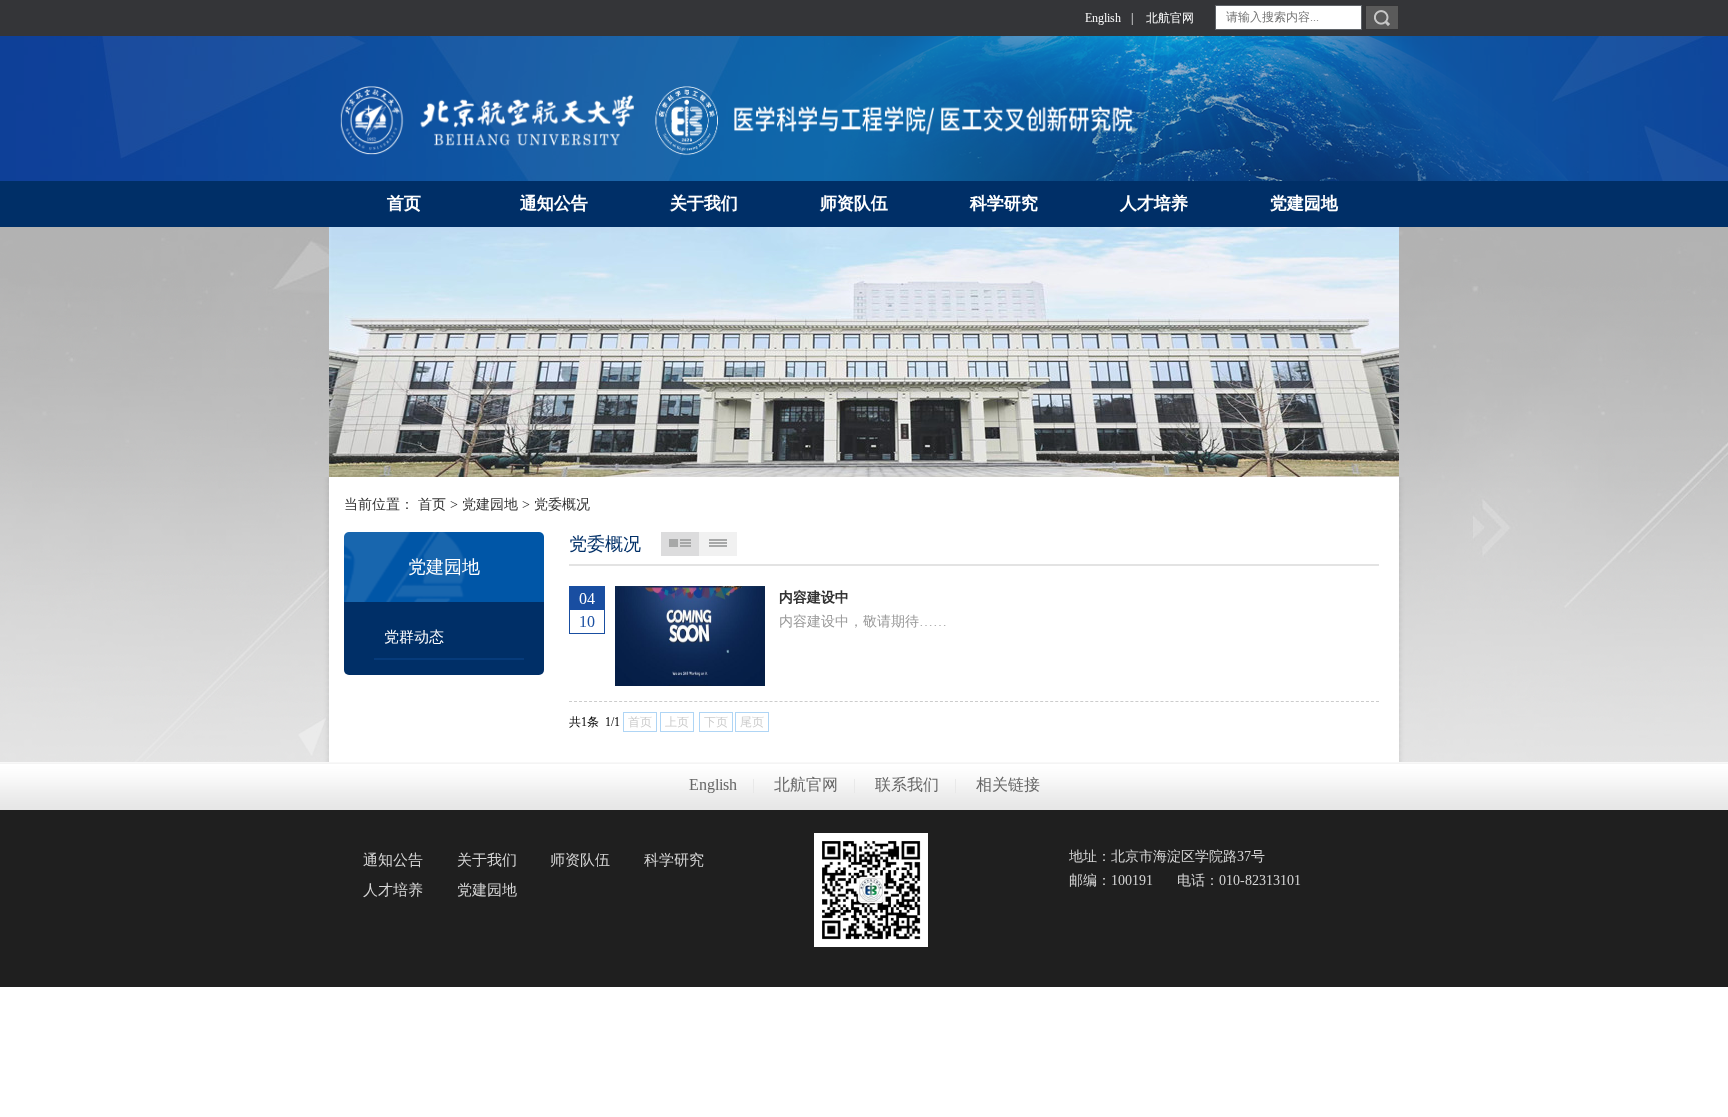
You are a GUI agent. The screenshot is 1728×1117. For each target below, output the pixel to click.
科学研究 (674, 860)
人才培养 (393, 890)
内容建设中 (814, 597)
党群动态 (414, 637)
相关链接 (1008, 784)
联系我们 (907, 784)
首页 (432, 504)
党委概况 (562, 504)
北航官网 (1170, 18)
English (1103, 18)
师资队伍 (580, 860)
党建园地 (490, 504)
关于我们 (487, 860)
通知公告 (393, 860)
